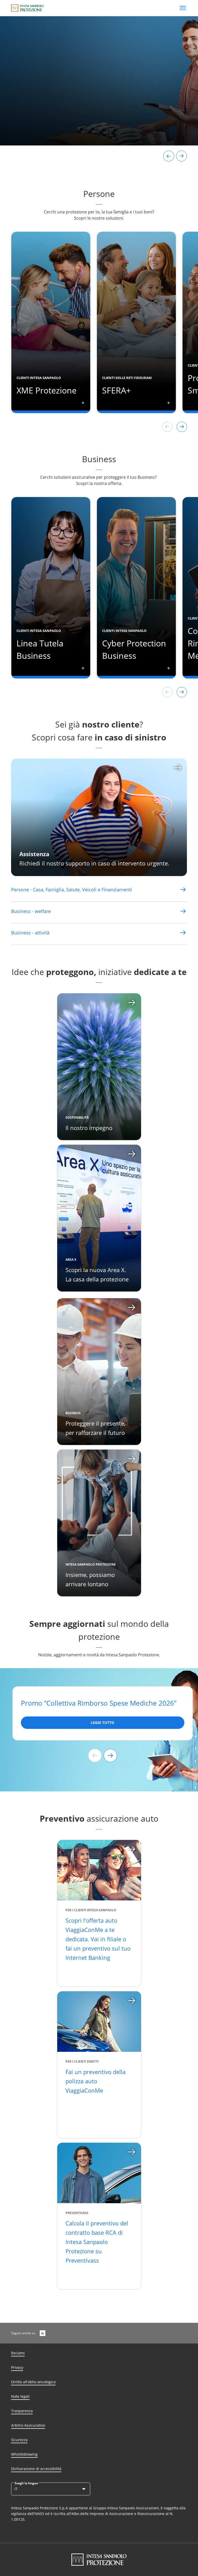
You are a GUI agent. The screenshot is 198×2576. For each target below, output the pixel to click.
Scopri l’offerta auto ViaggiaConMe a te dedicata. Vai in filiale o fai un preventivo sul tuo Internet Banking (98, 1939)
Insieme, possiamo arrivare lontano (90, 1579)
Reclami (18, 2353)
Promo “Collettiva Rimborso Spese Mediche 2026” (99, 1703)
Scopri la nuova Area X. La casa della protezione (97, 1274)
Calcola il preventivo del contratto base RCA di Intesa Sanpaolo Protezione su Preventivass (97, 2242)
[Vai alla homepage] (27, 8)
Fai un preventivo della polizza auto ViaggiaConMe (96, 2081)
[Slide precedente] (95, 1755)
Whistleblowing (24, 2454)
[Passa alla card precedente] (169, 156)
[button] (86, 407)
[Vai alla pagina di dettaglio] (183, 889)
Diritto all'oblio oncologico (33, 2382)
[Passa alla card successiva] (181, 156)
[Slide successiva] (110, 1755)
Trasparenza (22, 2411)
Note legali (20, 2396)
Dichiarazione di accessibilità (36, 2469)
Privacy (17, 2367)
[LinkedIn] (43, 2333)
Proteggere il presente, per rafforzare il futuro (95, 1428)
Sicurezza (19, 2440)
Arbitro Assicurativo (28, 2425)
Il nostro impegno (89, 1128)
